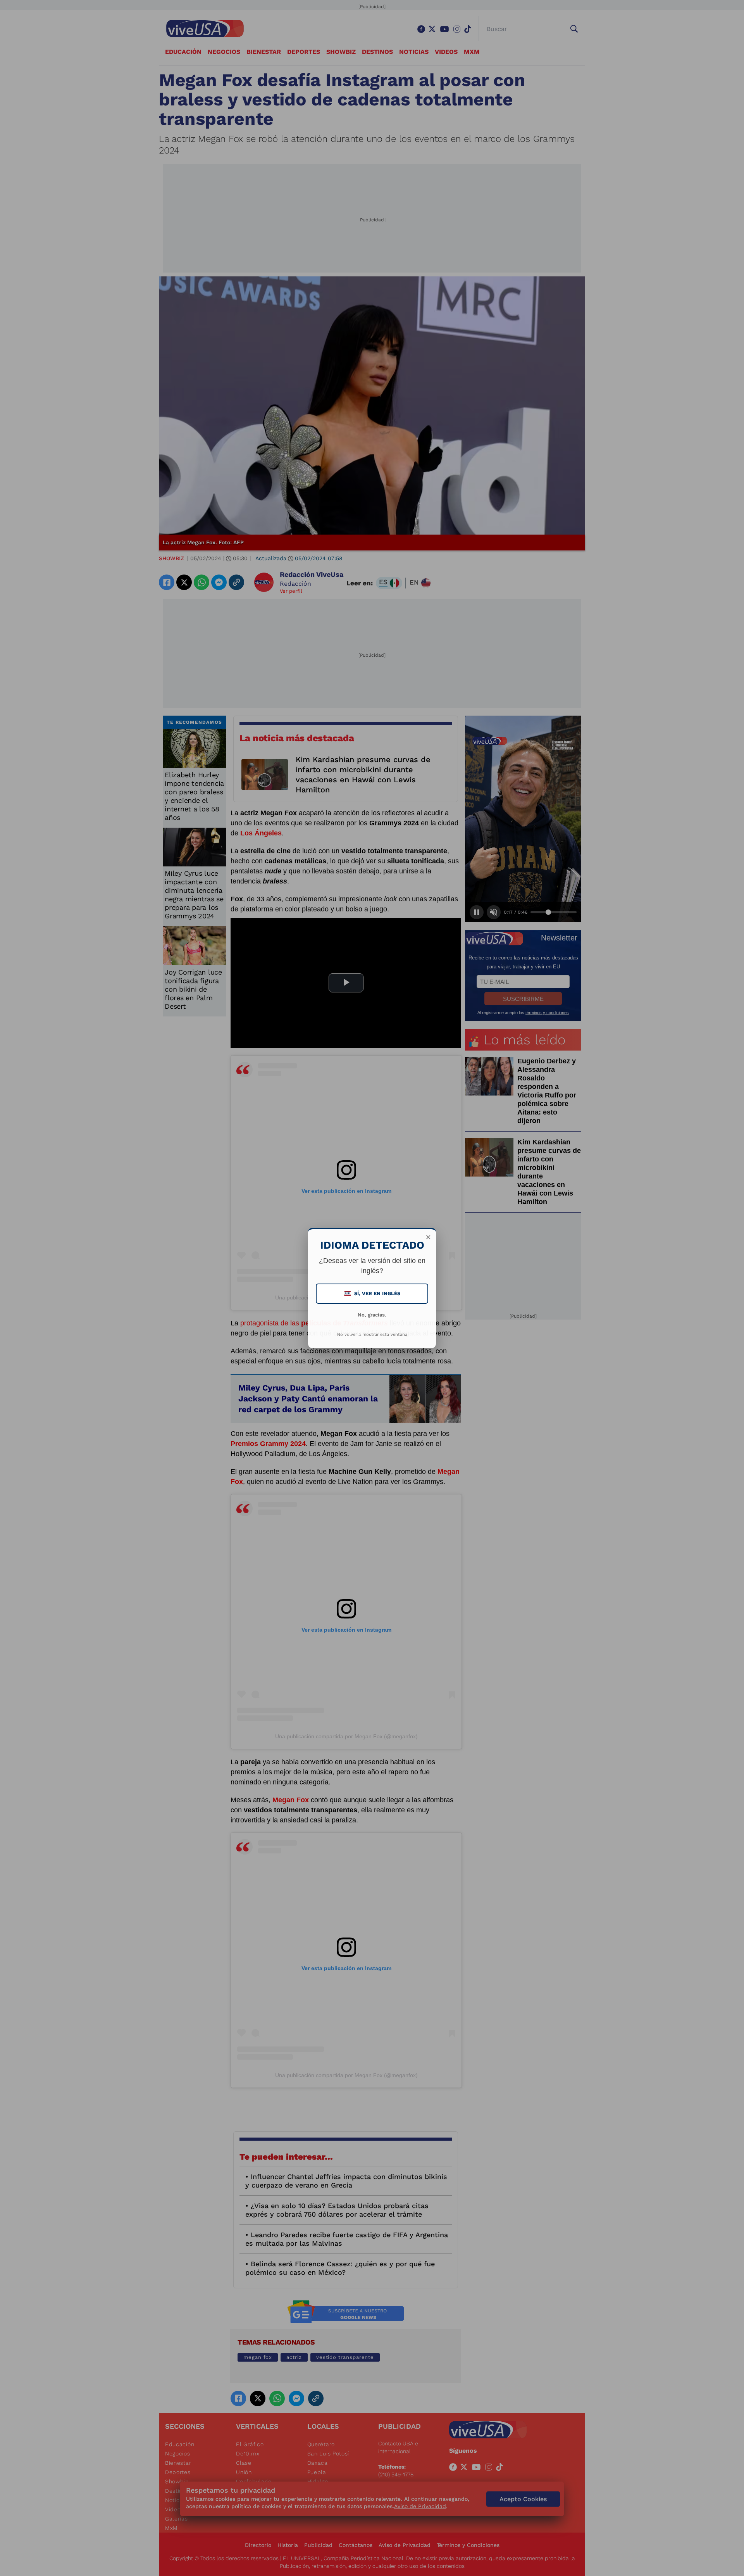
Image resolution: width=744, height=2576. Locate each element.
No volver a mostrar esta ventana (372, 1335)
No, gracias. (372, 1315)
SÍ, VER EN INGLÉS (373, 1293)
